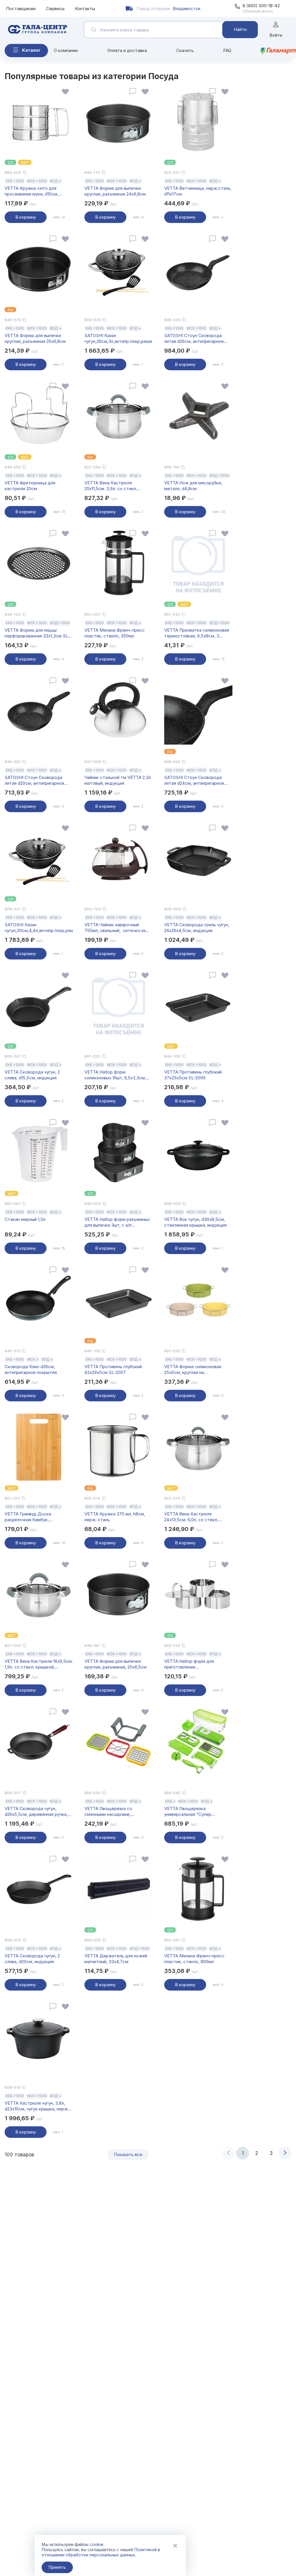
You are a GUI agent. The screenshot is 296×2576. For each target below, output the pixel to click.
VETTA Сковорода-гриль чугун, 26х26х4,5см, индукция (197, 928)
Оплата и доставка (127, 50)
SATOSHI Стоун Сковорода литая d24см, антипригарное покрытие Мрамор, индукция (194, 780)
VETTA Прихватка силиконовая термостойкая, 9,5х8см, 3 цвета (197, 633)
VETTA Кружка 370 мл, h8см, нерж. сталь (115, 1517)
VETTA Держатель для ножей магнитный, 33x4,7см (116, 1959)
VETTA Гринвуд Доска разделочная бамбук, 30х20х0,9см (28, 1517)
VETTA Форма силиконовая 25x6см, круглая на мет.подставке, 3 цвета (193, 1370)
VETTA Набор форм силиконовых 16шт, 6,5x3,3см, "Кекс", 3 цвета (115, 1075)
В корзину (26, 217)
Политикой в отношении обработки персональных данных (101, 2552)
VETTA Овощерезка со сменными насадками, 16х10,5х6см (108, 1811)
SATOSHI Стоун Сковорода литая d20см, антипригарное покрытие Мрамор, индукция (35, 780)
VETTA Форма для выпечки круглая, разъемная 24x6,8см (115, 191)
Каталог (31, 50)
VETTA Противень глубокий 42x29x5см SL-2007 (113, 1369)
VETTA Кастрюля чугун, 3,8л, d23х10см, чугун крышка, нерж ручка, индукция (36, 2106)
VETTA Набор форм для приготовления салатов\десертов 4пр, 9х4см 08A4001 (196, 1664)
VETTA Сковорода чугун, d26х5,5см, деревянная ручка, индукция (36, 1811)
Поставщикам (21, 9)
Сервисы (55, 9)
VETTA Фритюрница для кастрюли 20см (30, 486)
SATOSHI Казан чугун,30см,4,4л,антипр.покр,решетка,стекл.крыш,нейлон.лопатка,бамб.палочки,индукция (39, 928)
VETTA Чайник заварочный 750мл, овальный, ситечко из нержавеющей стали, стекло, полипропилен (115, 928)
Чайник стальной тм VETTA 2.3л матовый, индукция (118, 780)
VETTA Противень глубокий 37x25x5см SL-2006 (193, 1075)
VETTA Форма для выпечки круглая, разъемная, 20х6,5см (115, 1664)
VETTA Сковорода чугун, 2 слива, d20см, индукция (32, 1959)
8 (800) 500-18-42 (261, 6)
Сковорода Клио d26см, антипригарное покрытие (31, 1369)
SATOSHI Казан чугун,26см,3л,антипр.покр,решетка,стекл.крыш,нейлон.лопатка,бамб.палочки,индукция (119, 338)
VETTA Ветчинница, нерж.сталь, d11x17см (198, 191)
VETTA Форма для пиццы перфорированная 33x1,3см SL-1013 (37, 633)
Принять (57, 2567)
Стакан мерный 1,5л (25, 1219)
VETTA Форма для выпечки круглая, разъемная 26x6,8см (35, 338)
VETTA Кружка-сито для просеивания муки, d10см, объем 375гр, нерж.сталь (32, 191)
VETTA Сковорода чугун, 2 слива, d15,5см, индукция (32, 1075)
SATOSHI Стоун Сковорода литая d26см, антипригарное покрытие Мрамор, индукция (194, 338)
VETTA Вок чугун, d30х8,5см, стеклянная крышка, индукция (195, 1222)
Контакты (85, 9)
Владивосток (187, 9)
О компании (66, 50)
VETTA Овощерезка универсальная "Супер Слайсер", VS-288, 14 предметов (188, 1811)
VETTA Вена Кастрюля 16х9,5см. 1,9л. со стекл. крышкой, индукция (39, 1664)
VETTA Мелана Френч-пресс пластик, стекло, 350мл (115, 633)
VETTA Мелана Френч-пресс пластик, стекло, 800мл (194, 1959)
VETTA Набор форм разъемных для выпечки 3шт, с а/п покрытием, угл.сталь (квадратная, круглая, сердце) (117, 1222)
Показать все (128, 2154)
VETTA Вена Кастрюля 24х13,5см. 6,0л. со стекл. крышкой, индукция (191, 1517)
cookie (96, 2544)
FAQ (227, 50)
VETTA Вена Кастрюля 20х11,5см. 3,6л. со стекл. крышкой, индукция (111, 486)
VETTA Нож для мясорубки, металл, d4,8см (193, 486)
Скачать (185, 50)
